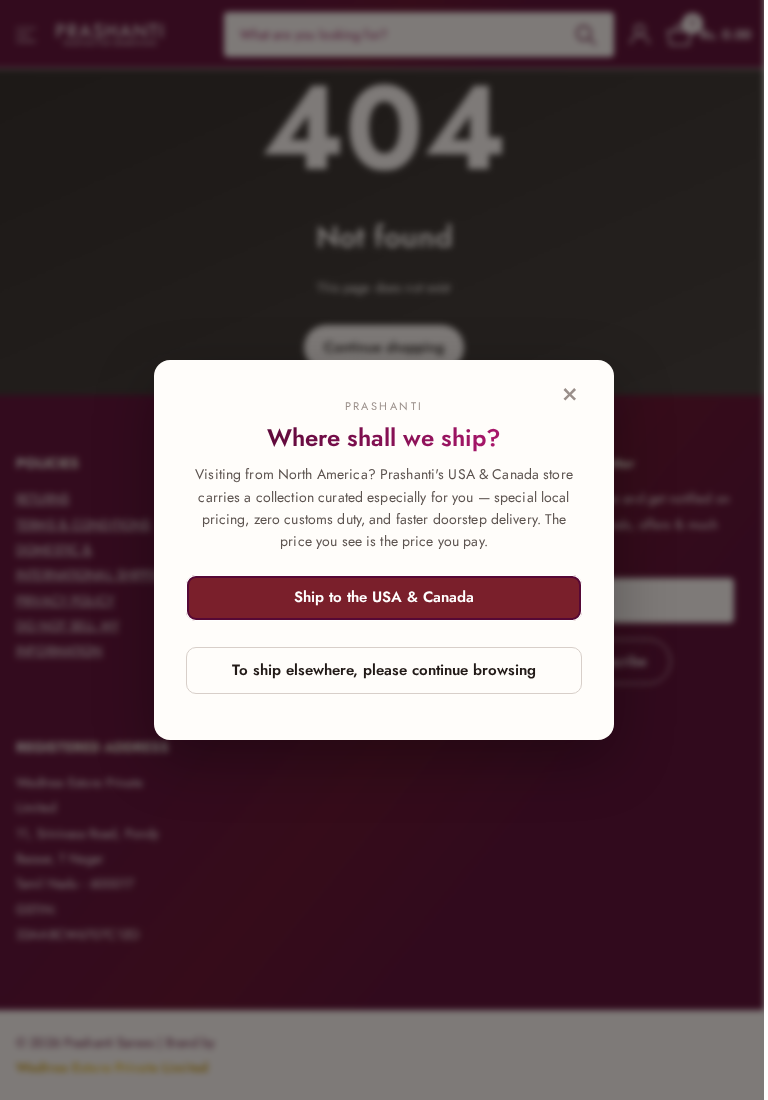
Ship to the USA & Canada (384, 597)
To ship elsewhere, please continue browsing (384, 670)
